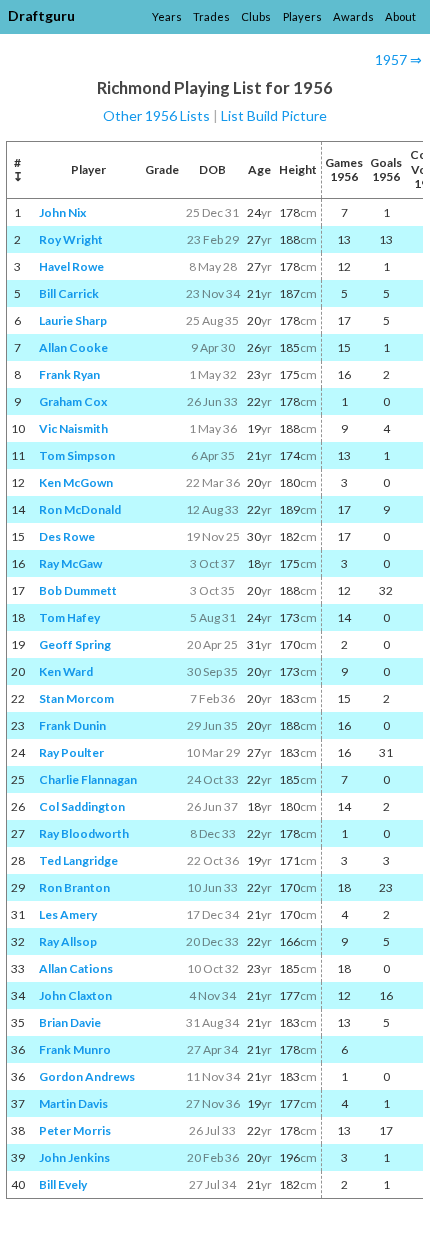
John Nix (62, 212)
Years (167, 16)
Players (302, 16)
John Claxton (75, 995)
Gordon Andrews (87, 1076)
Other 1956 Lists (156, 115)
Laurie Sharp (73, 320)
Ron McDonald (80, 509)
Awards (353, 16)
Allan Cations (76, 968)
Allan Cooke (73, 347)
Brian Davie (70, 1022)
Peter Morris (75, 1130)
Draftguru (41, 15)
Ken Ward (66, 671)
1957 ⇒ (398, 59)
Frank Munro (75, 1049)
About (400, 16)
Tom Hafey (69, 617)
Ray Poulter (71, 752)
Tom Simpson (77, 455)
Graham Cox (73, 401)
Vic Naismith (73, 428)
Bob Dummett (78, 590)
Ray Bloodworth (84, 833)
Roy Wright (71, 239)
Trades (211, 16)
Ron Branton (74, 887)
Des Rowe (67, 536)
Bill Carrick (69, 293)
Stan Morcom (76, 698)
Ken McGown (76, 482)
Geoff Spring (75, 644)
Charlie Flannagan (88, 779)
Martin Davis (73, 1103)
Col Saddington (82, 806)
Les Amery (68, 914)
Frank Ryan (69, 374)
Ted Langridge (78, 860)
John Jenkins (74, 1157)
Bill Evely (63, 1184)
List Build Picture (274, 115)
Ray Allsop (68, 941)
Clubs (256, 16)
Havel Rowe (71, 266)
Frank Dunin (72, 725)
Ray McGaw (70, 563)
